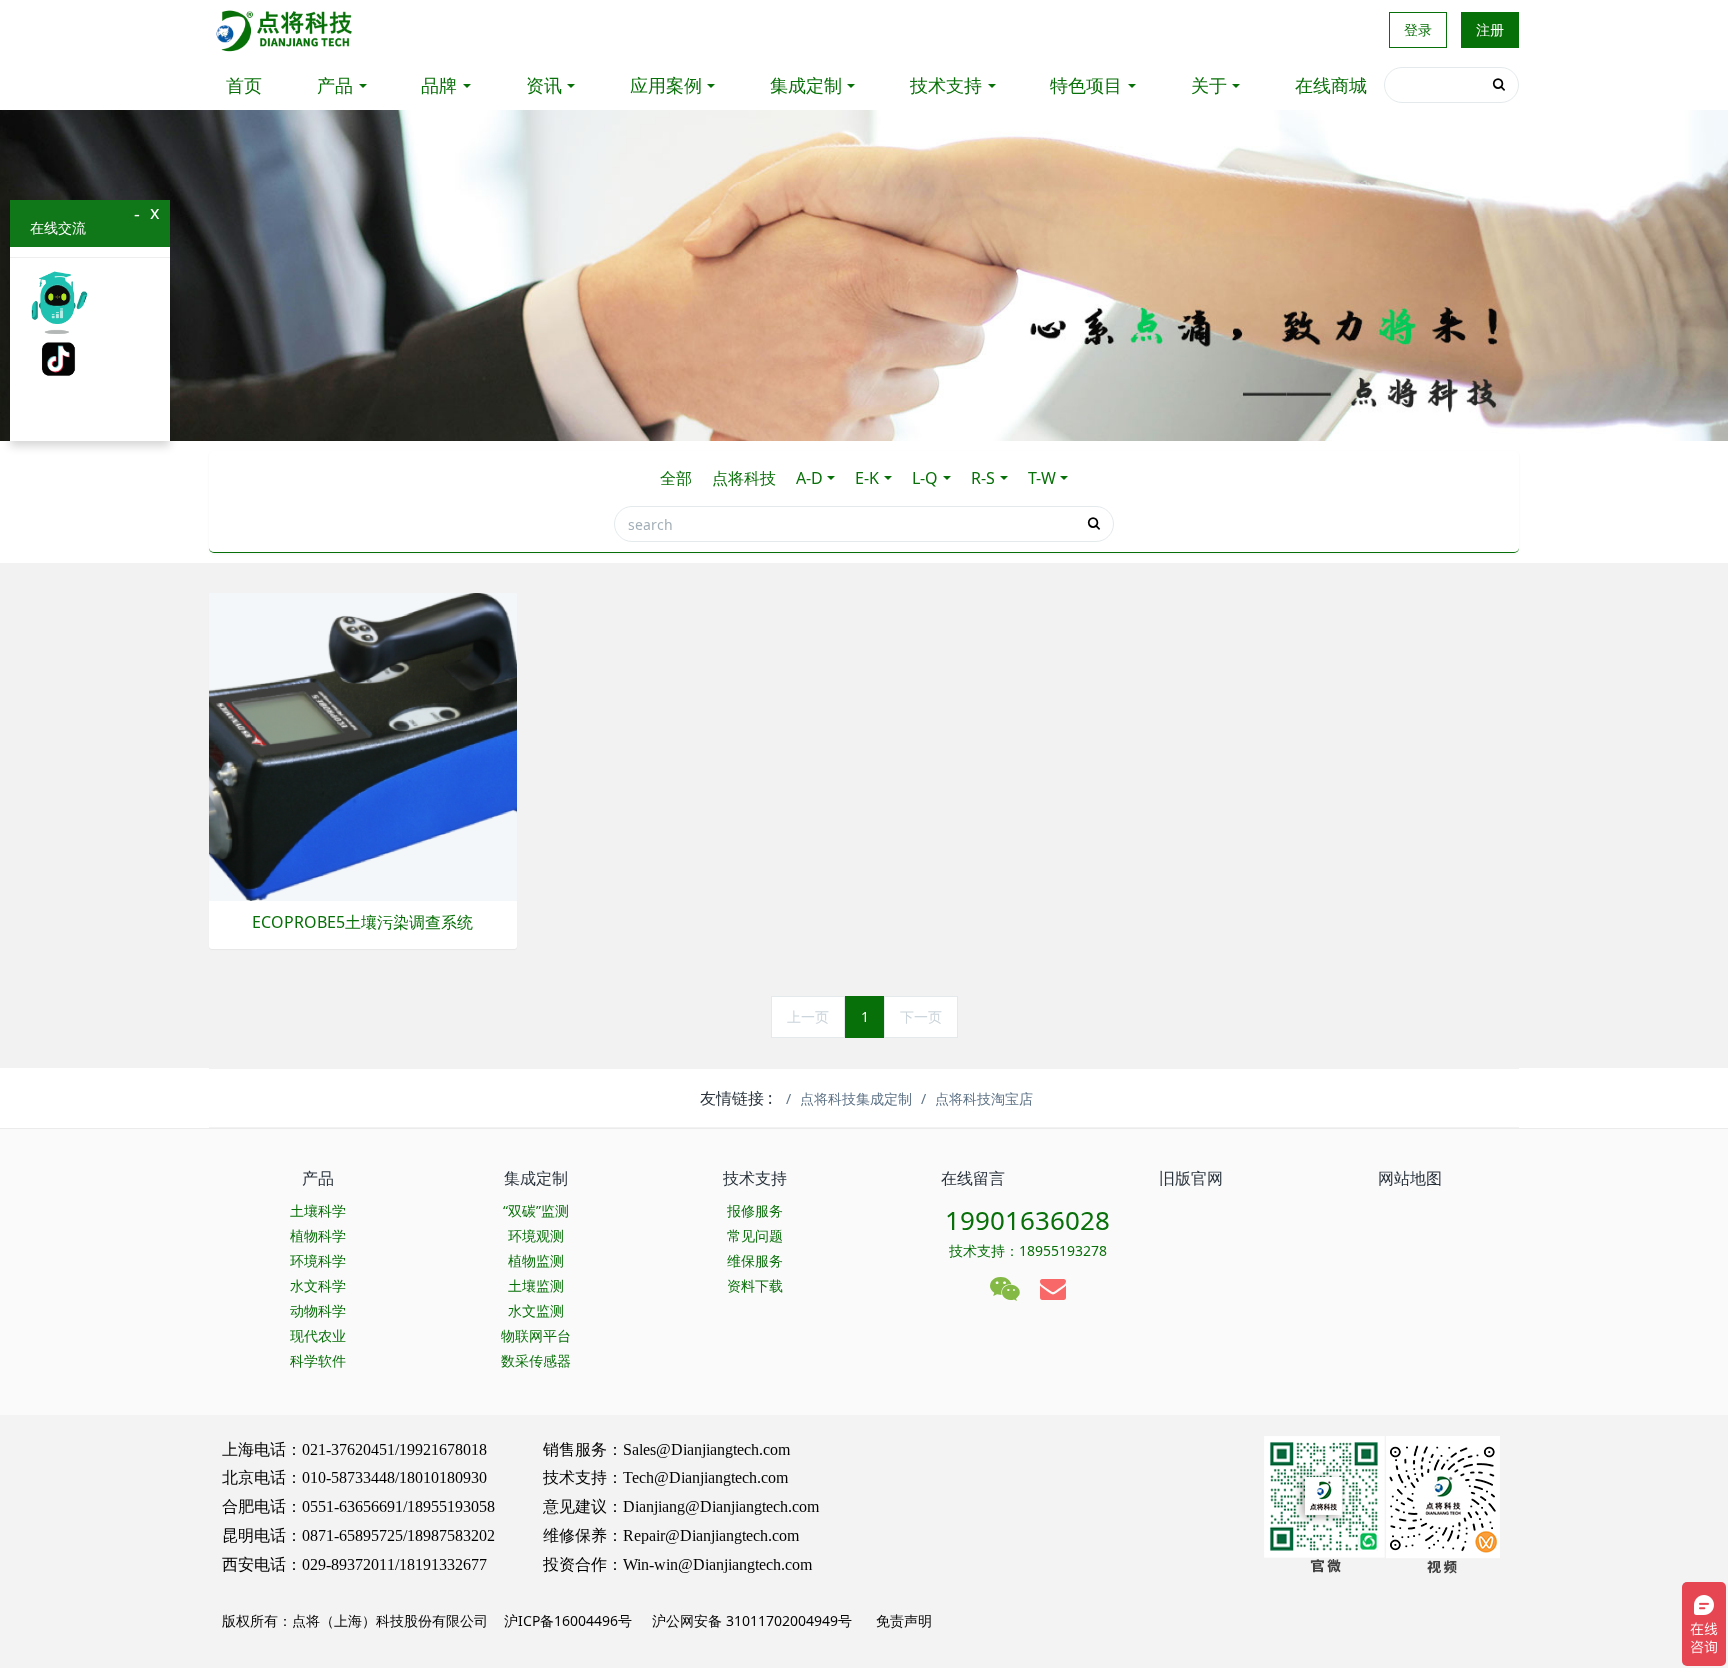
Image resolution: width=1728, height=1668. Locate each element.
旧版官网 (1191, 1178)
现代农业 (318, 1335)
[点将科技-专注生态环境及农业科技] (285, 30)
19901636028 (1027, 1220)
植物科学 (318, 1235)
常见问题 (755, 1235)
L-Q (925, 478)
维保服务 (755, 1260)
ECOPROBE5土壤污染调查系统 (362, 922)
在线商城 (1331, 85)
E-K (867, 478)
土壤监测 (536, 1285)
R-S (983, 478)
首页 (244, 85)
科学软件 (318, 1360)
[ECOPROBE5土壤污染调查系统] (363, 745)
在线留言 (973, 1178)
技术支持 (946, 85)
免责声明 (902, 1620)
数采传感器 (536, 1360)
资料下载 (755, 1285)
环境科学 (318, 1260)
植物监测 (536, 1260)
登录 (1418, 29)
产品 (335, 85)
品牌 (439, 85)
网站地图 (1410, 1178)
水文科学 (318, 1285)
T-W (1042, 478)
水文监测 (536, 1310)
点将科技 (744, 478)
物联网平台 (536, 1335)
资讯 (544, 85)
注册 (1490, 29)
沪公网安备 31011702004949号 (752, 1620)
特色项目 (1086, 85)
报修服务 (755, 1210)
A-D (809, 478)
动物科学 (318, 1310)
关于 (1209, 85)
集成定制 (806, 85)
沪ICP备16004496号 (568, 1620)
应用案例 (666, 85)
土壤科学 (318, 1210)
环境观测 (536, 1235)
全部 (676, 478)
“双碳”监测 (536, 1210)
